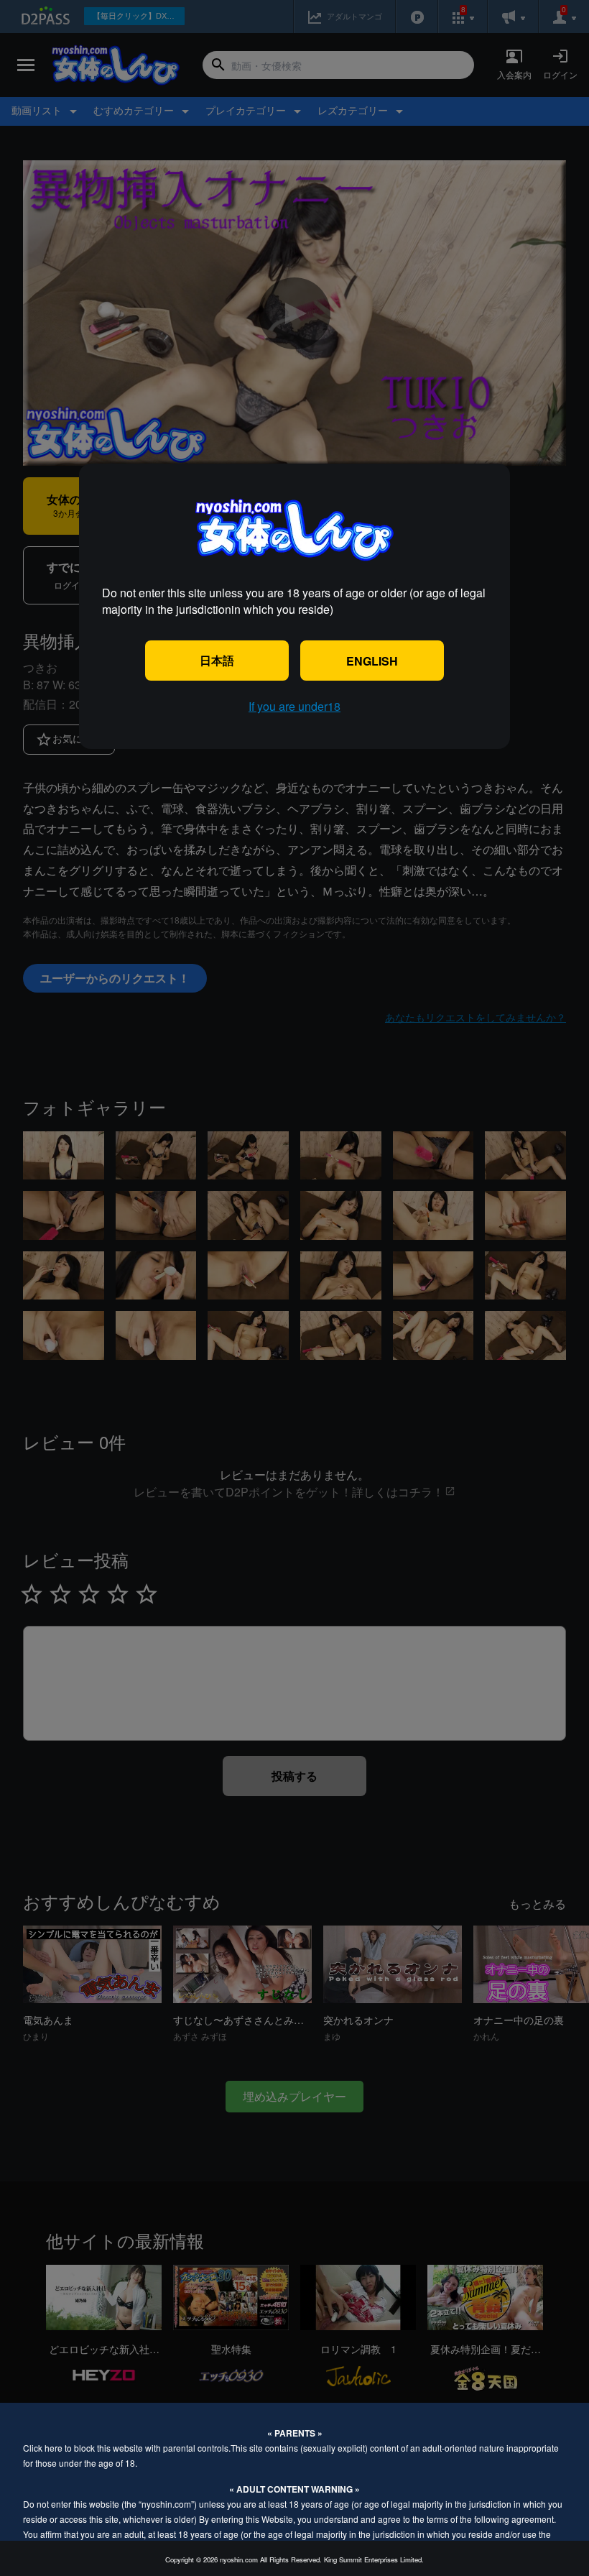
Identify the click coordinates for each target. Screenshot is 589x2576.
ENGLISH (372, 661)
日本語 (217, 660)
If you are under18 (294, 706)
